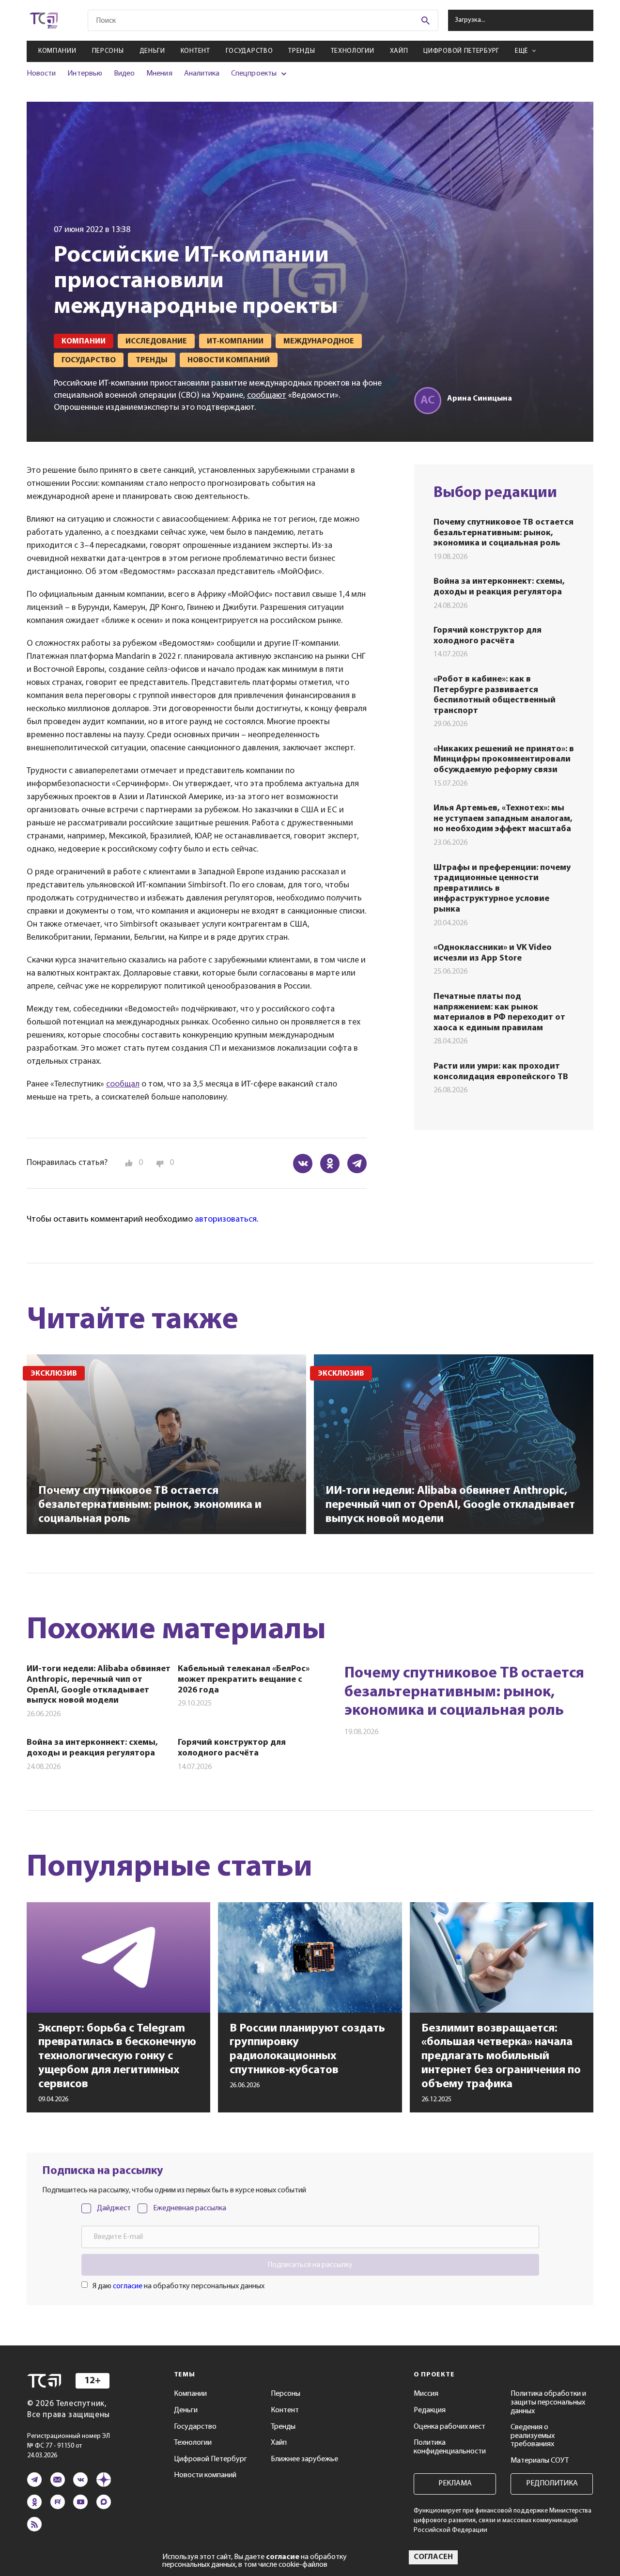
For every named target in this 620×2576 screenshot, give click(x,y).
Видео (124, 74)
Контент (195, 51)
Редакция (430, 2410)
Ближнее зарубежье (304, 2459)
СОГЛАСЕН (433, 2557)
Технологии (353, 51)
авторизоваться (226, 1220)
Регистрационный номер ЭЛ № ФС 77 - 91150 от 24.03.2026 (69, 2446)
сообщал (123, 1085)
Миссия (426, 2394)
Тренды (302, 51)
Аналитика (202, 74)
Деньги (152, 51)
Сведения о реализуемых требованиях (533, 2436)
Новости (41, 74)
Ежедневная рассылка (190, 2208)
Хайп (399, 51)
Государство (249, 51)
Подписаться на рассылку (310, 2265)
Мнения (159, 74)
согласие (128, 2286)
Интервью (85, 74)
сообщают (267, 396)
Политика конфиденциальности (450, 2447)
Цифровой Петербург (461, 51)
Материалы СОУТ (540, 2461)
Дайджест (114, 2208)
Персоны (108, 51)
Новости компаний (205, 2475)
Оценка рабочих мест (449, 2427)
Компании (57, 51)
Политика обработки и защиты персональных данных (548, 2402)
